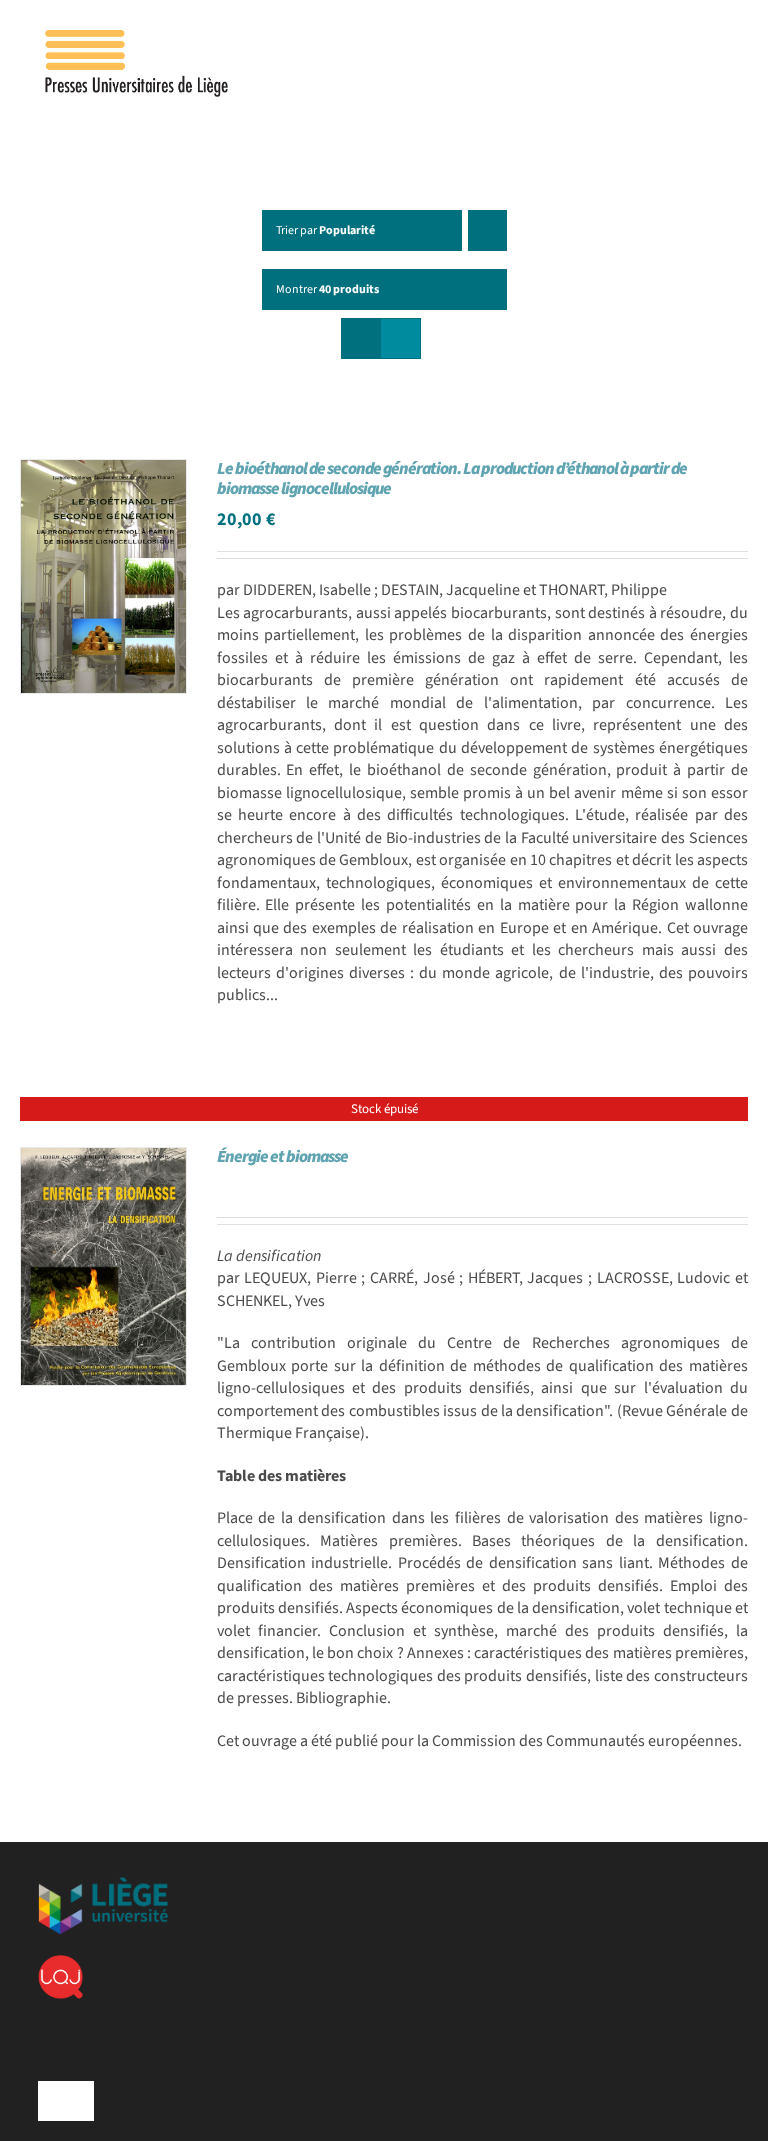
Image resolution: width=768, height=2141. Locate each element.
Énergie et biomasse (282, 1157)
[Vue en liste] (400, 338)
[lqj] (60, 1963)
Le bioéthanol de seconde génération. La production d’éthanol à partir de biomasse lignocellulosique (452, 479)
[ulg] (103, 1885)
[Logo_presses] (138, 38)
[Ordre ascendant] (487, 230)
